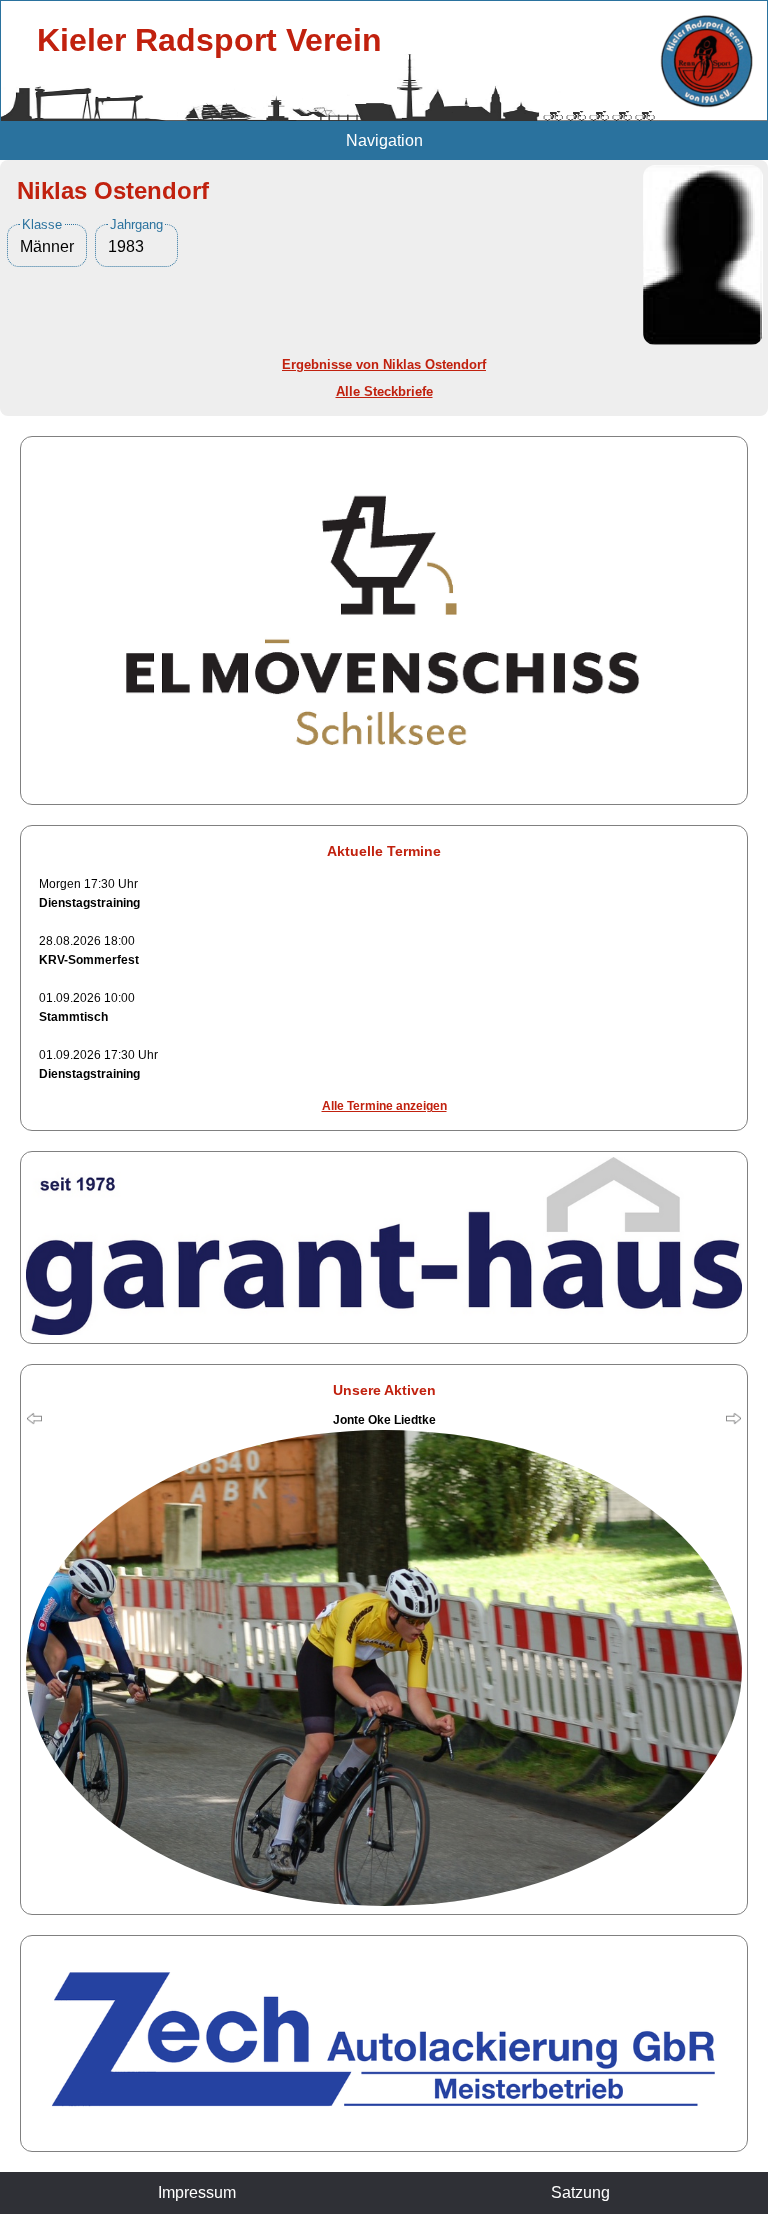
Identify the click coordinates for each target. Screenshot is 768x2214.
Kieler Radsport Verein (209, 40)
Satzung (580, 2192)
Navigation (384, 140)
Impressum (197, 2192)
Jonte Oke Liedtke (384, 1420)
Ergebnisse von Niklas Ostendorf (384, 364)
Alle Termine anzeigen (384, 1106)
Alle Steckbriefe (384, 391)
